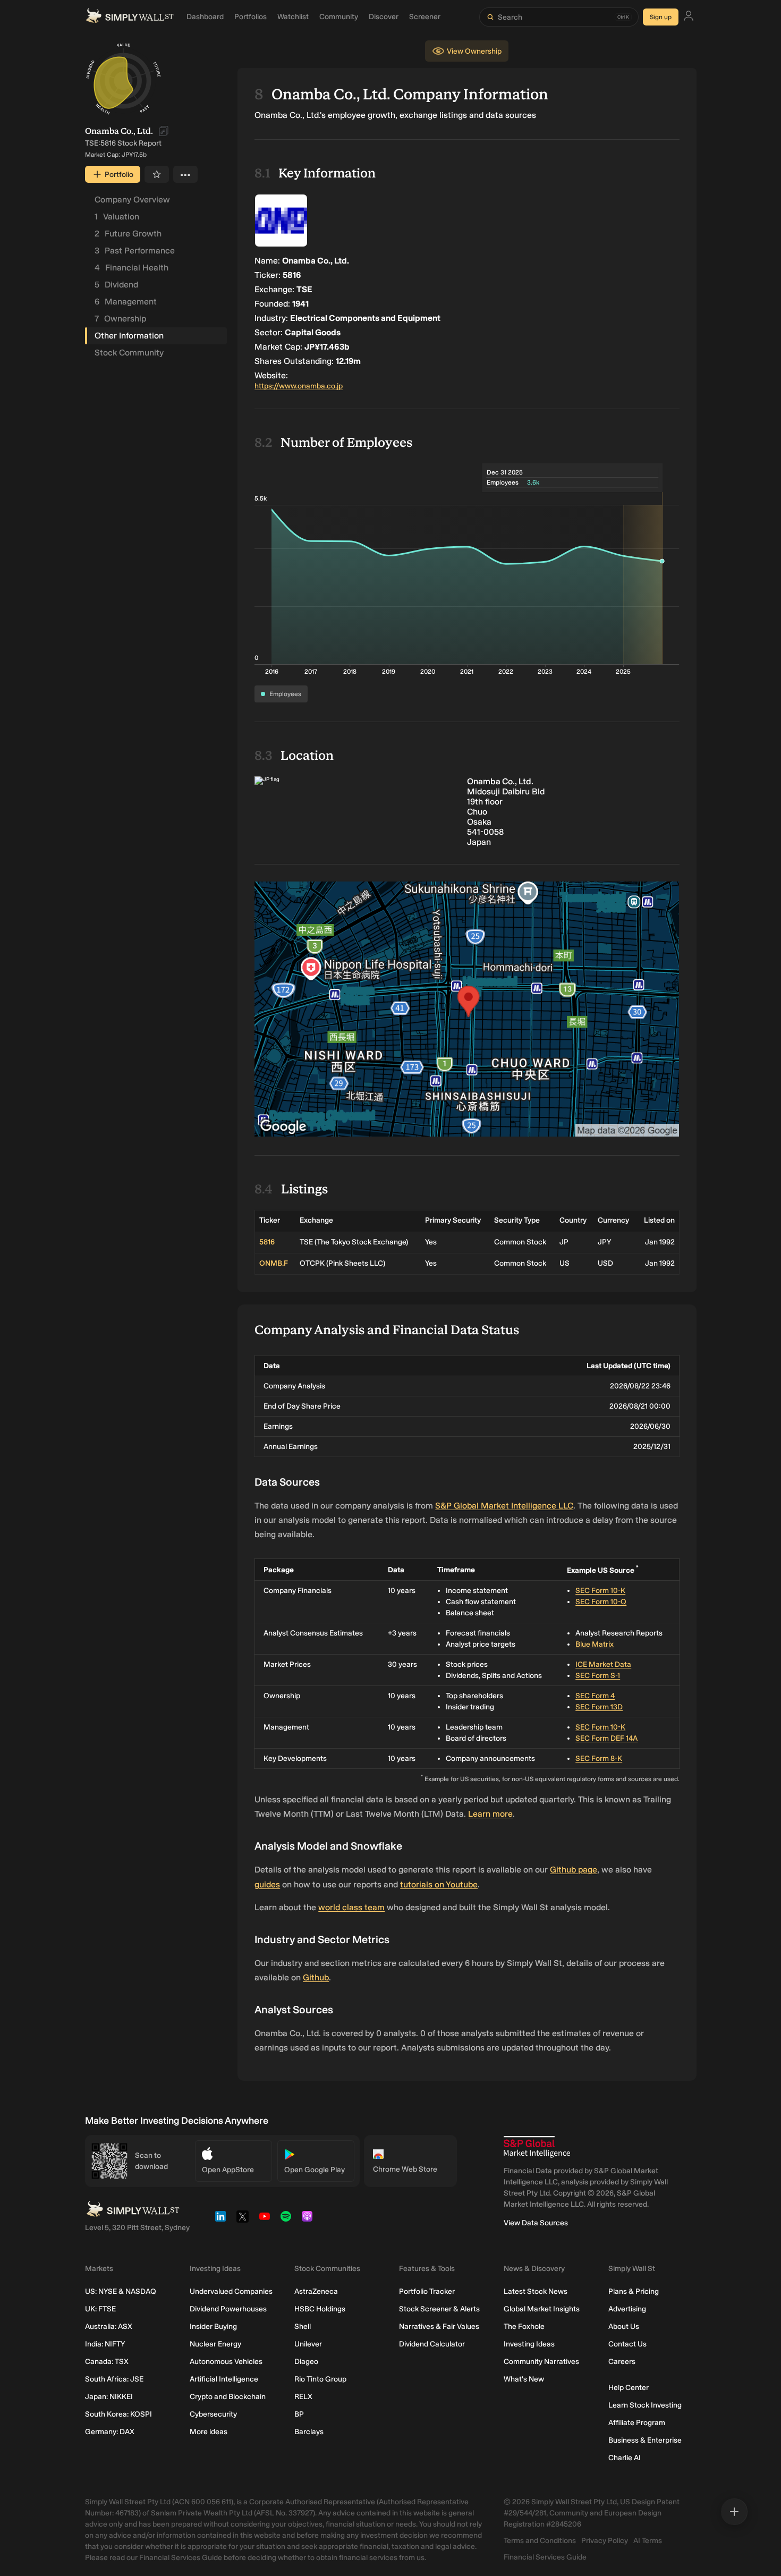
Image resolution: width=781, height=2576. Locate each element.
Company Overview (132, 200)
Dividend (116, 285)
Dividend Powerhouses (228, 2309)
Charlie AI (625, 2458)
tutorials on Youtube (439, 1884)
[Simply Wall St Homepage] (130, 17)
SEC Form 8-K (599, 1759)
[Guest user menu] (689, 17)
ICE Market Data (603, 1664)
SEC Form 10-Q (601, 1602)
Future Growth (128, 234)
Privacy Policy (605, 2541)
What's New (524, 2379)
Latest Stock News (536, 2291)
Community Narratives (541, 2362)
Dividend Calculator (432, 2344)
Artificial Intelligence (224, 2379)
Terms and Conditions (540, 2541)
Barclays (309, 2432)
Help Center (629, 2388)
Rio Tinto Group (320, 2379)
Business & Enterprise (645, 2440)
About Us (624, 2327)
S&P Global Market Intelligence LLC (504, 1506)
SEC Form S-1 (598, 1676)
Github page (574, 1870)
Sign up (661, 17)
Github (316, 1977)
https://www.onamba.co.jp (299, 386)
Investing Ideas (529, 2344)
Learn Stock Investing (645, 2405)
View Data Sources (536, 2223)
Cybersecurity (213, 2414)
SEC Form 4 (595, 1696)
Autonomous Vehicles (226, 2362)
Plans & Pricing (634, 2291)
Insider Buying (213, 2327)
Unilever (308, 2344)
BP (299, 2414)
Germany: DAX (110, 2432)
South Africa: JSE (114, 2379)
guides (267, 1884)
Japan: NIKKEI (109, 2397)
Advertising (627, 2309)
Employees (285, 694)
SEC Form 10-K (600, 1591)
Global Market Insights (542, 2309)
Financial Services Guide (545, 2557)
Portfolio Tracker (427, 2291)
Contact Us (627, 2344)
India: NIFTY (105, 2344)
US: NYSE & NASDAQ (121, 2291)
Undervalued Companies (231, 2291)
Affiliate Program (637, 2423)
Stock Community (129, 353)
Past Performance (135, 251)
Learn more (490, 1814)
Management (126, 302)
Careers (622, 2362)
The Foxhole (524, 2327)
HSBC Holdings (320, 2309)
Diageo (306, 2362)
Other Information (129, 336)
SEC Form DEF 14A (606, 1738)
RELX (303, 2397)
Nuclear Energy (215, 2344)
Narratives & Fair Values (439, 2327)
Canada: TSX (107, 2362)
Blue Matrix (595, 1644)
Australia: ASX (109, 2327)
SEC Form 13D (599, 1707)
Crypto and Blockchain (228, 2397)
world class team (351, 1907)
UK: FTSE (100, 2309)
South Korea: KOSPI (118, 2414)
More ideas (209, 2432)
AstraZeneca (316, 2291)
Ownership (120, 319)
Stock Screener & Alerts (439, 2309)
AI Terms (648, 2541)
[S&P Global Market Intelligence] (537, 2147)
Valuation (117, 217)
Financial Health (131, 268)
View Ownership (474, 51)
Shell (303, 2327)
